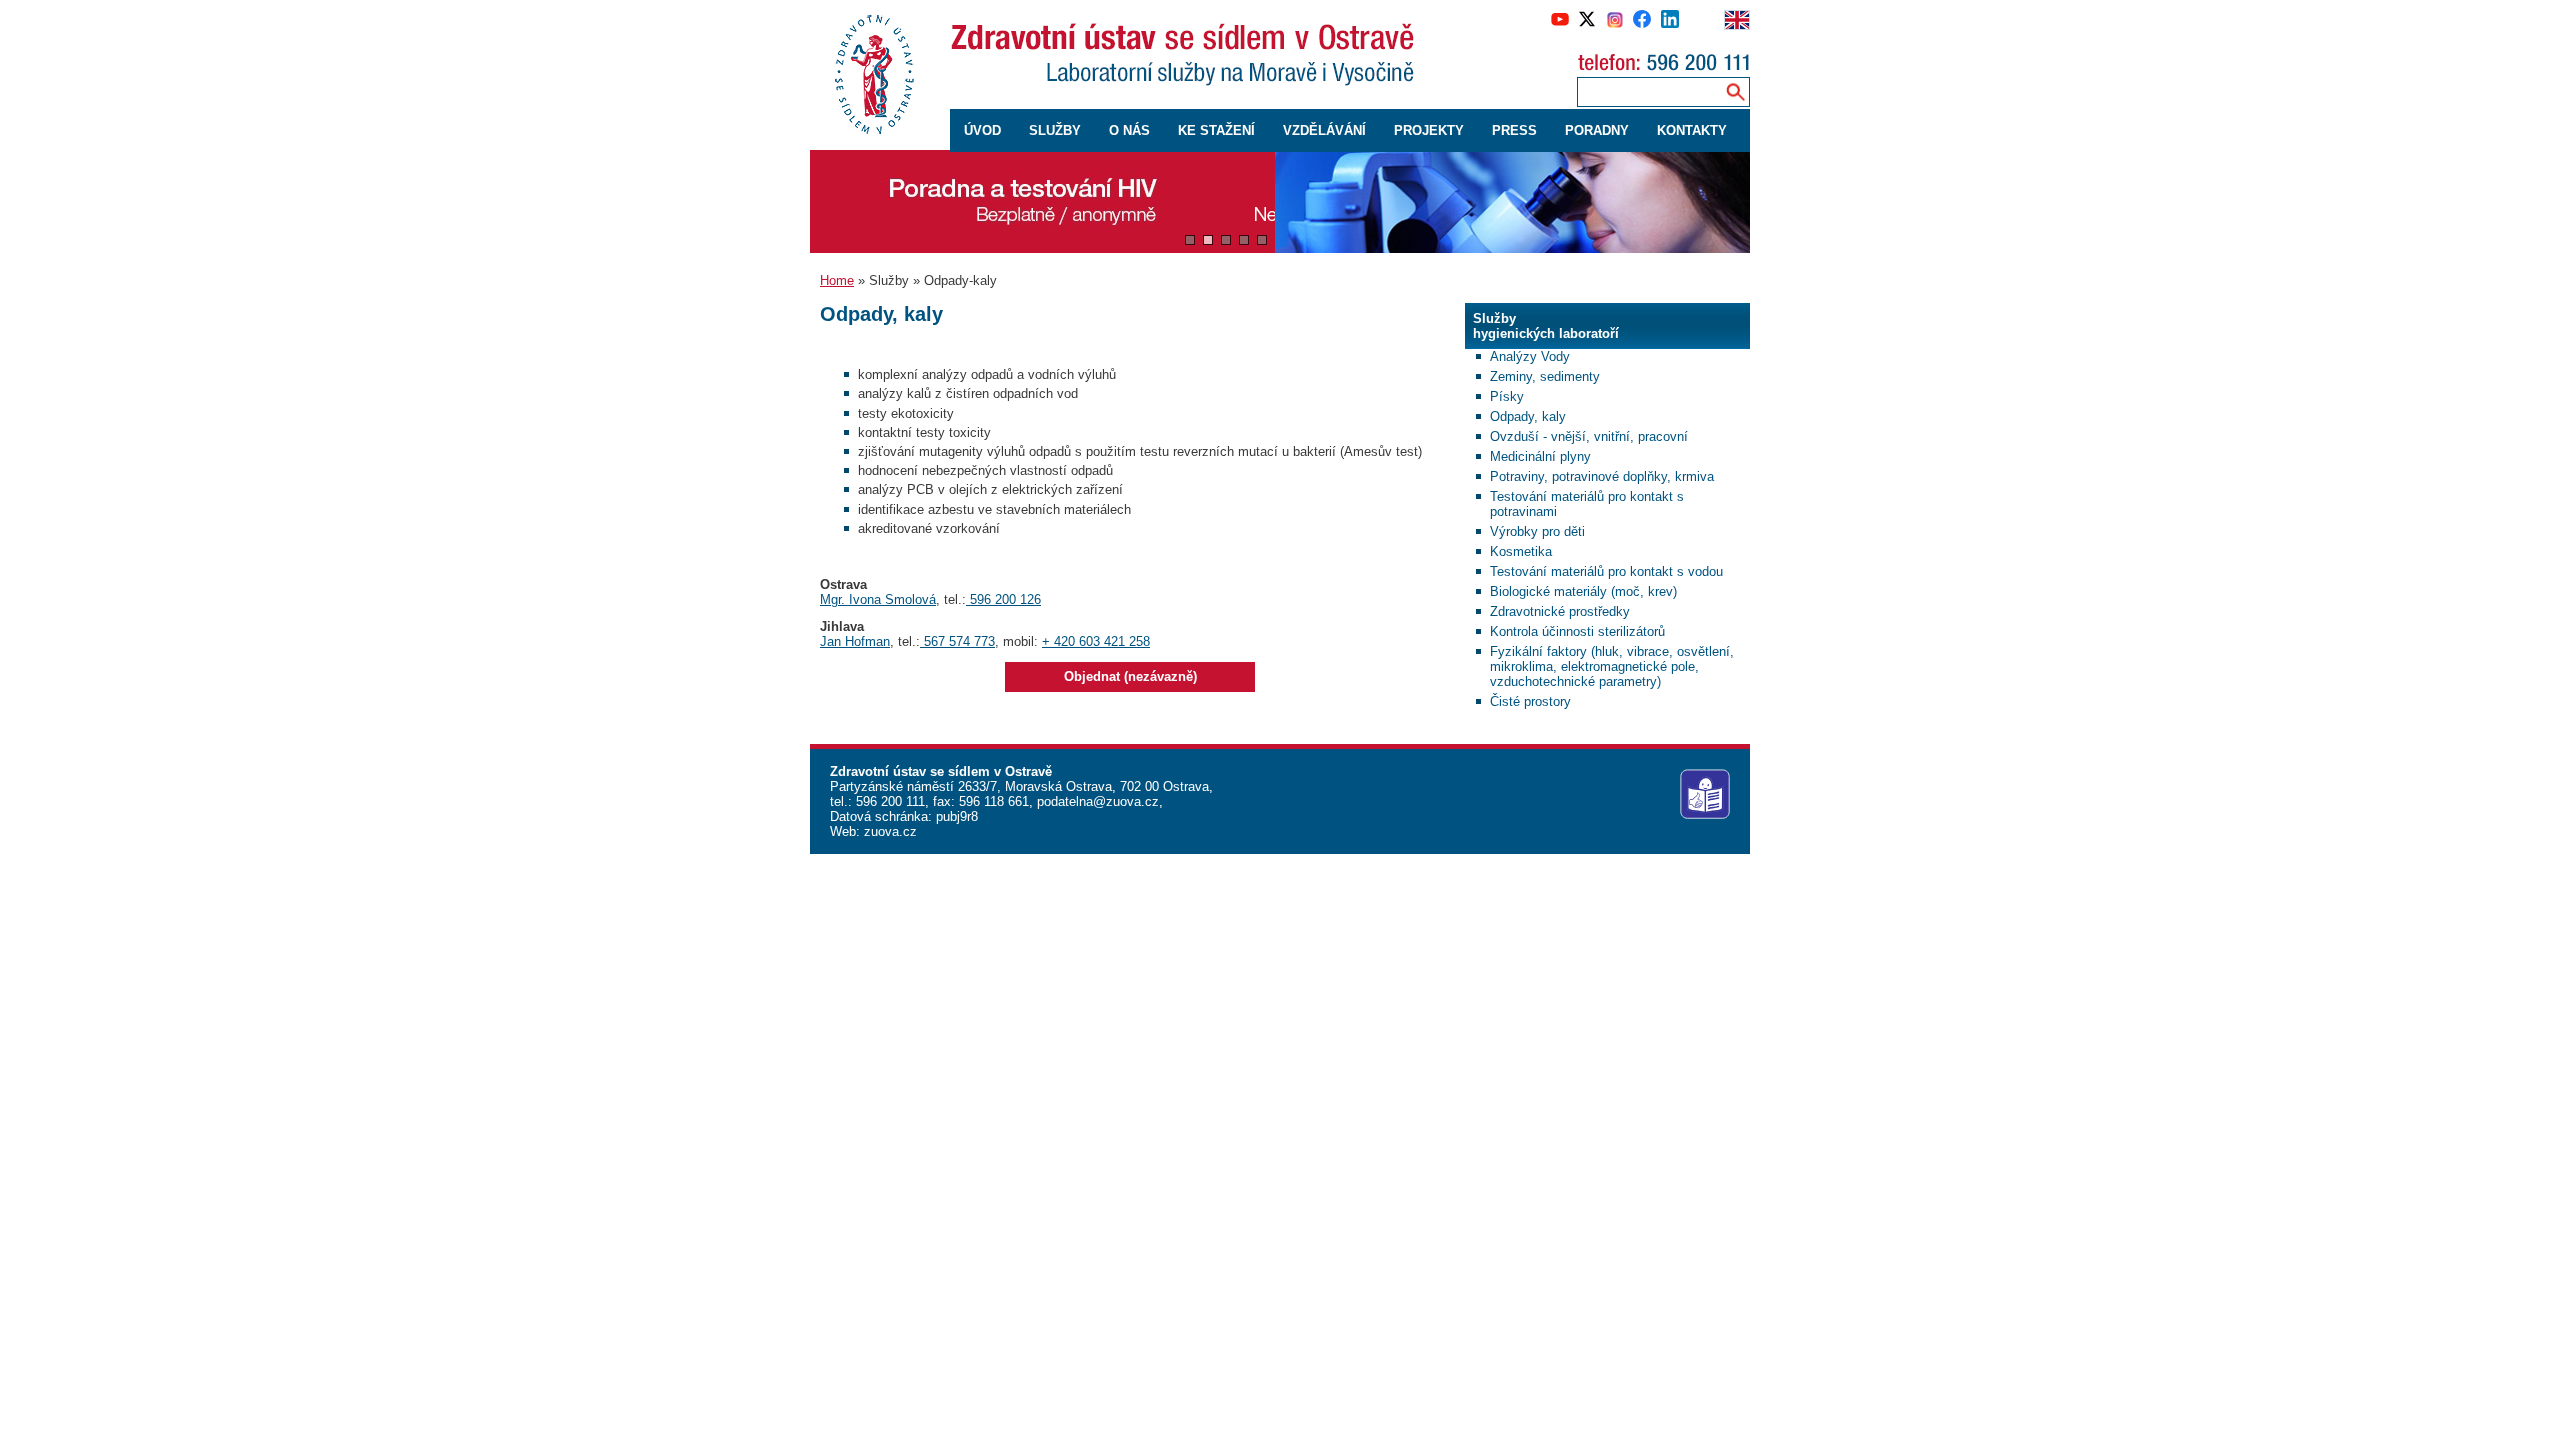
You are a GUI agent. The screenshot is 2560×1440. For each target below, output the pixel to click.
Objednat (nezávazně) (1130, 676)
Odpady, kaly (1528, 416)
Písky (1507, 396)
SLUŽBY (1055, 130)
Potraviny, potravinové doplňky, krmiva (1602, 476)
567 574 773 (957, 641)
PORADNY (1597, 130)
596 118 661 (992, 801)
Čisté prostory (1530, 701)
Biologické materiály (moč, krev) (1583, 591)
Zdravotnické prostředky (1560, 611)
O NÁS (1129, 130)
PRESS (1514, 130)
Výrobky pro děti (1537, 531)
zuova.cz (890, 831)
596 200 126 (1003, 599)
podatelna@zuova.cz (1098, 801)
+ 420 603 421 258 (1096, 641)
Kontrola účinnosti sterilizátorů (1577, 631)
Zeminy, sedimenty (1545, 376)
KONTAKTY (1692, 130)
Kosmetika (1521, 551)
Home (837, 280)
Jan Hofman (855, 641)
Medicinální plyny (1540, 456)
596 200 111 (888, 801)
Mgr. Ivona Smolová (878, 599)
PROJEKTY (1429, 130)
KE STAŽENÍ (1216, 130)
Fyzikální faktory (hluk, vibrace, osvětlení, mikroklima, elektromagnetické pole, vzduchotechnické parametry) (1612, 666)
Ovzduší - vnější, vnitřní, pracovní (1589, 436)
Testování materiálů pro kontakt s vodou (1606, 571)
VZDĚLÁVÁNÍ (1324, 130)
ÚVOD (982, 130)
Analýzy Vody (1530, 356)
